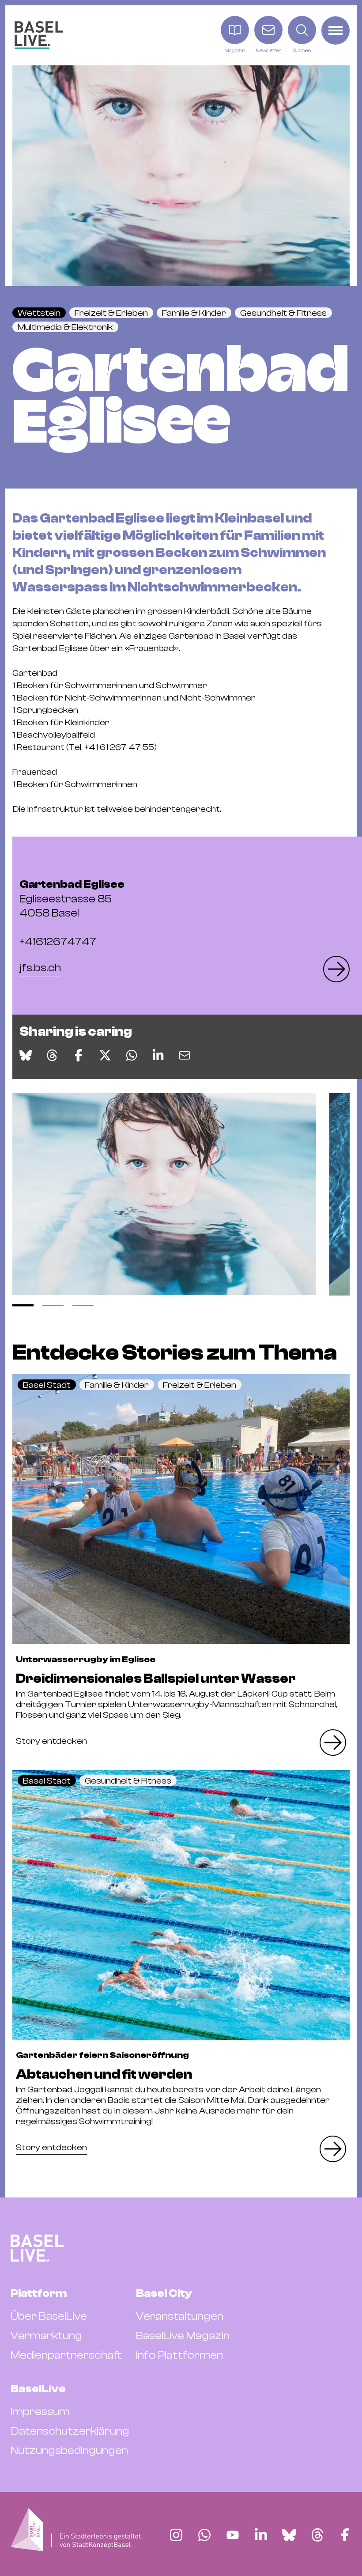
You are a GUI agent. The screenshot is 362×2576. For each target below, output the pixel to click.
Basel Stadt (47, 1385)
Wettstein (39, 313)
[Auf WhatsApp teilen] (132, 1055)
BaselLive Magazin (183, 2336)
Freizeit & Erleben (111, 313)
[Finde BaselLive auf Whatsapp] (204, 2535)
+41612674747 (58, 942)
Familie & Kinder (194, 313)
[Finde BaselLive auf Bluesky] (289, 2535)
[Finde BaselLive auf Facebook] (345, 2535)
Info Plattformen (179, 2355)
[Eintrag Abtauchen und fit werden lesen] (181, 1905)
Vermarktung (46, 2336)
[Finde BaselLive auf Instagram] (176, 2535)
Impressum (40, 2412)
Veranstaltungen (180, 2316)
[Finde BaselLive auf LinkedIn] (261, 2535)
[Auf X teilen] (105, 1055)
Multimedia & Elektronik (65, 327)
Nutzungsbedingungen (69, 2451)
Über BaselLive (49, 2316)
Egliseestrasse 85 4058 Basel (72, 899)
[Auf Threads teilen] (52, 1055)
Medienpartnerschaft (66, 2355)
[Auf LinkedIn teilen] (158, 1055)
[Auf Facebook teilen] (79, 1055)
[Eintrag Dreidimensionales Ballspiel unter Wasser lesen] (181, 1509)
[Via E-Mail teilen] (185, 1055)
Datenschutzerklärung (70, 2431)
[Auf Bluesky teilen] (26, 1055)
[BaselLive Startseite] (39, 35)
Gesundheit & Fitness (283, 313)
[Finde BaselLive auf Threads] (317, 2535)
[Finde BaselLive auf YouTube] (233, 2535)
